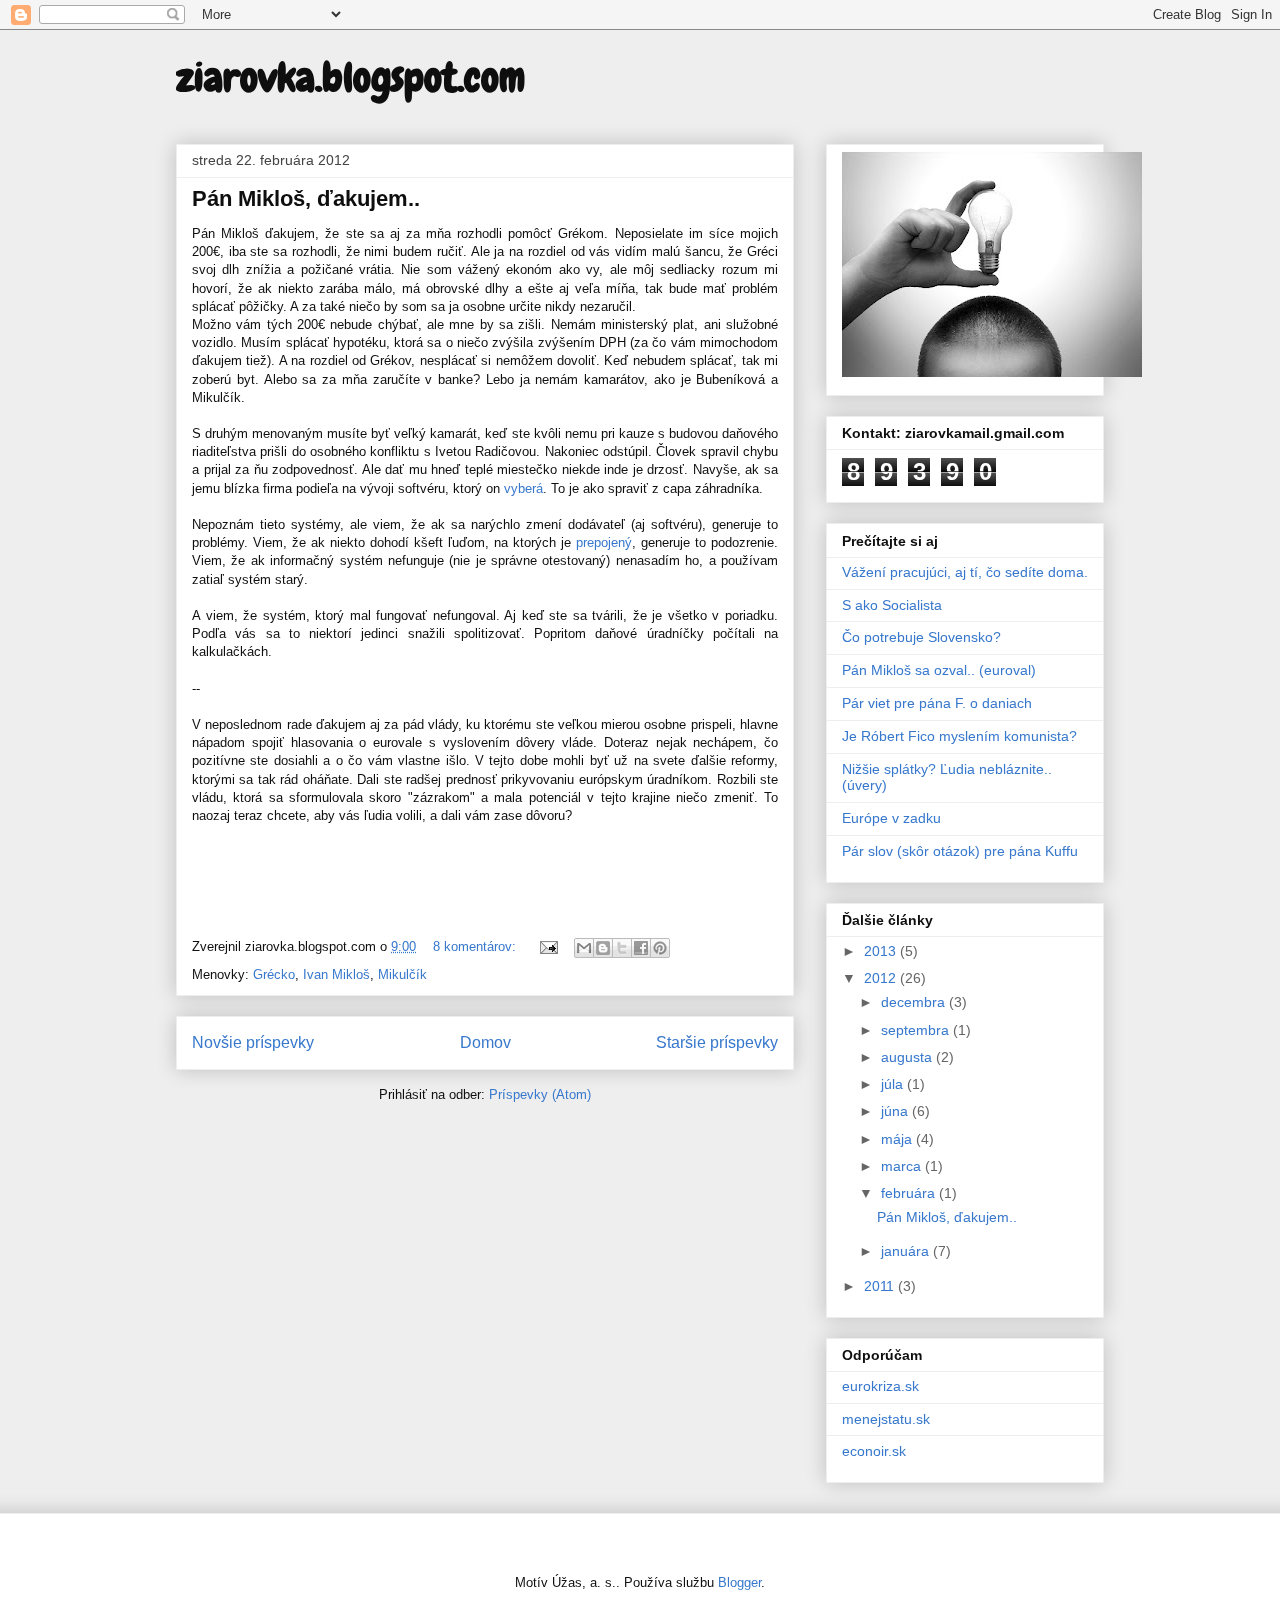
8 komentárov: (476, 946)
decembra (915, 1002)
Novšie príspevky (253, 1042)
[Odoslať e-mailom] (584, 948)
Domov (485, 1042)
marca (903, 1166)
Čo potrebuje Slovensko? (921, 637)
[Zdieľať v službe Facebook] (641, 948)
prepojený (604, 542)
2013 (882, 951)
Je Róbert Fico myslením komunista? (959, 736)
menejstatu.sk (886, 1419)
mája (898, 1139)
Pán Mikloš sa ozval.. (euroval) (939, 670)
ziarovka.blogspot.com (350, 77)
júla (894, 1084)
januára (907, 1251)
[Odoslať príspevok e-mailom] (547, 946)
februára (910, 1193)
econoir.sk (874, 1451)
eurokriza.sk (880, 1386)
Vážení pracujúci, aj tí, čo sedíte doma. (965, 572)
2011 (881, 1286)
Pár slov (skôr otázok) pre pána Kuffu (960, 851)
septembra (917, 1030)
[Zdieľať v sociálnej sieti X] (622, 948)
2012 (882, 978)
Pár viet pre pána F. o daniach (937, 703)
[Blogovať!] (603, 948)
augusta (908, 1057)
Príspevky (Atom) (540, 1094)
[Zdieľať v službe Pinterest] (660, 948)
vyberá (523, 488)
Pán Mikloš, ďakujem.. (306, 198)
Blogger (739, 1582)
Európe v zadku (891, 818)
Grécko (274, 974)
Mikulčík (402, 974)
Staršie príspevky (717, 1042)
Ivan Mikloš (336, 974)
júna (896, 1111)
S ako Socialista (892, 605)
